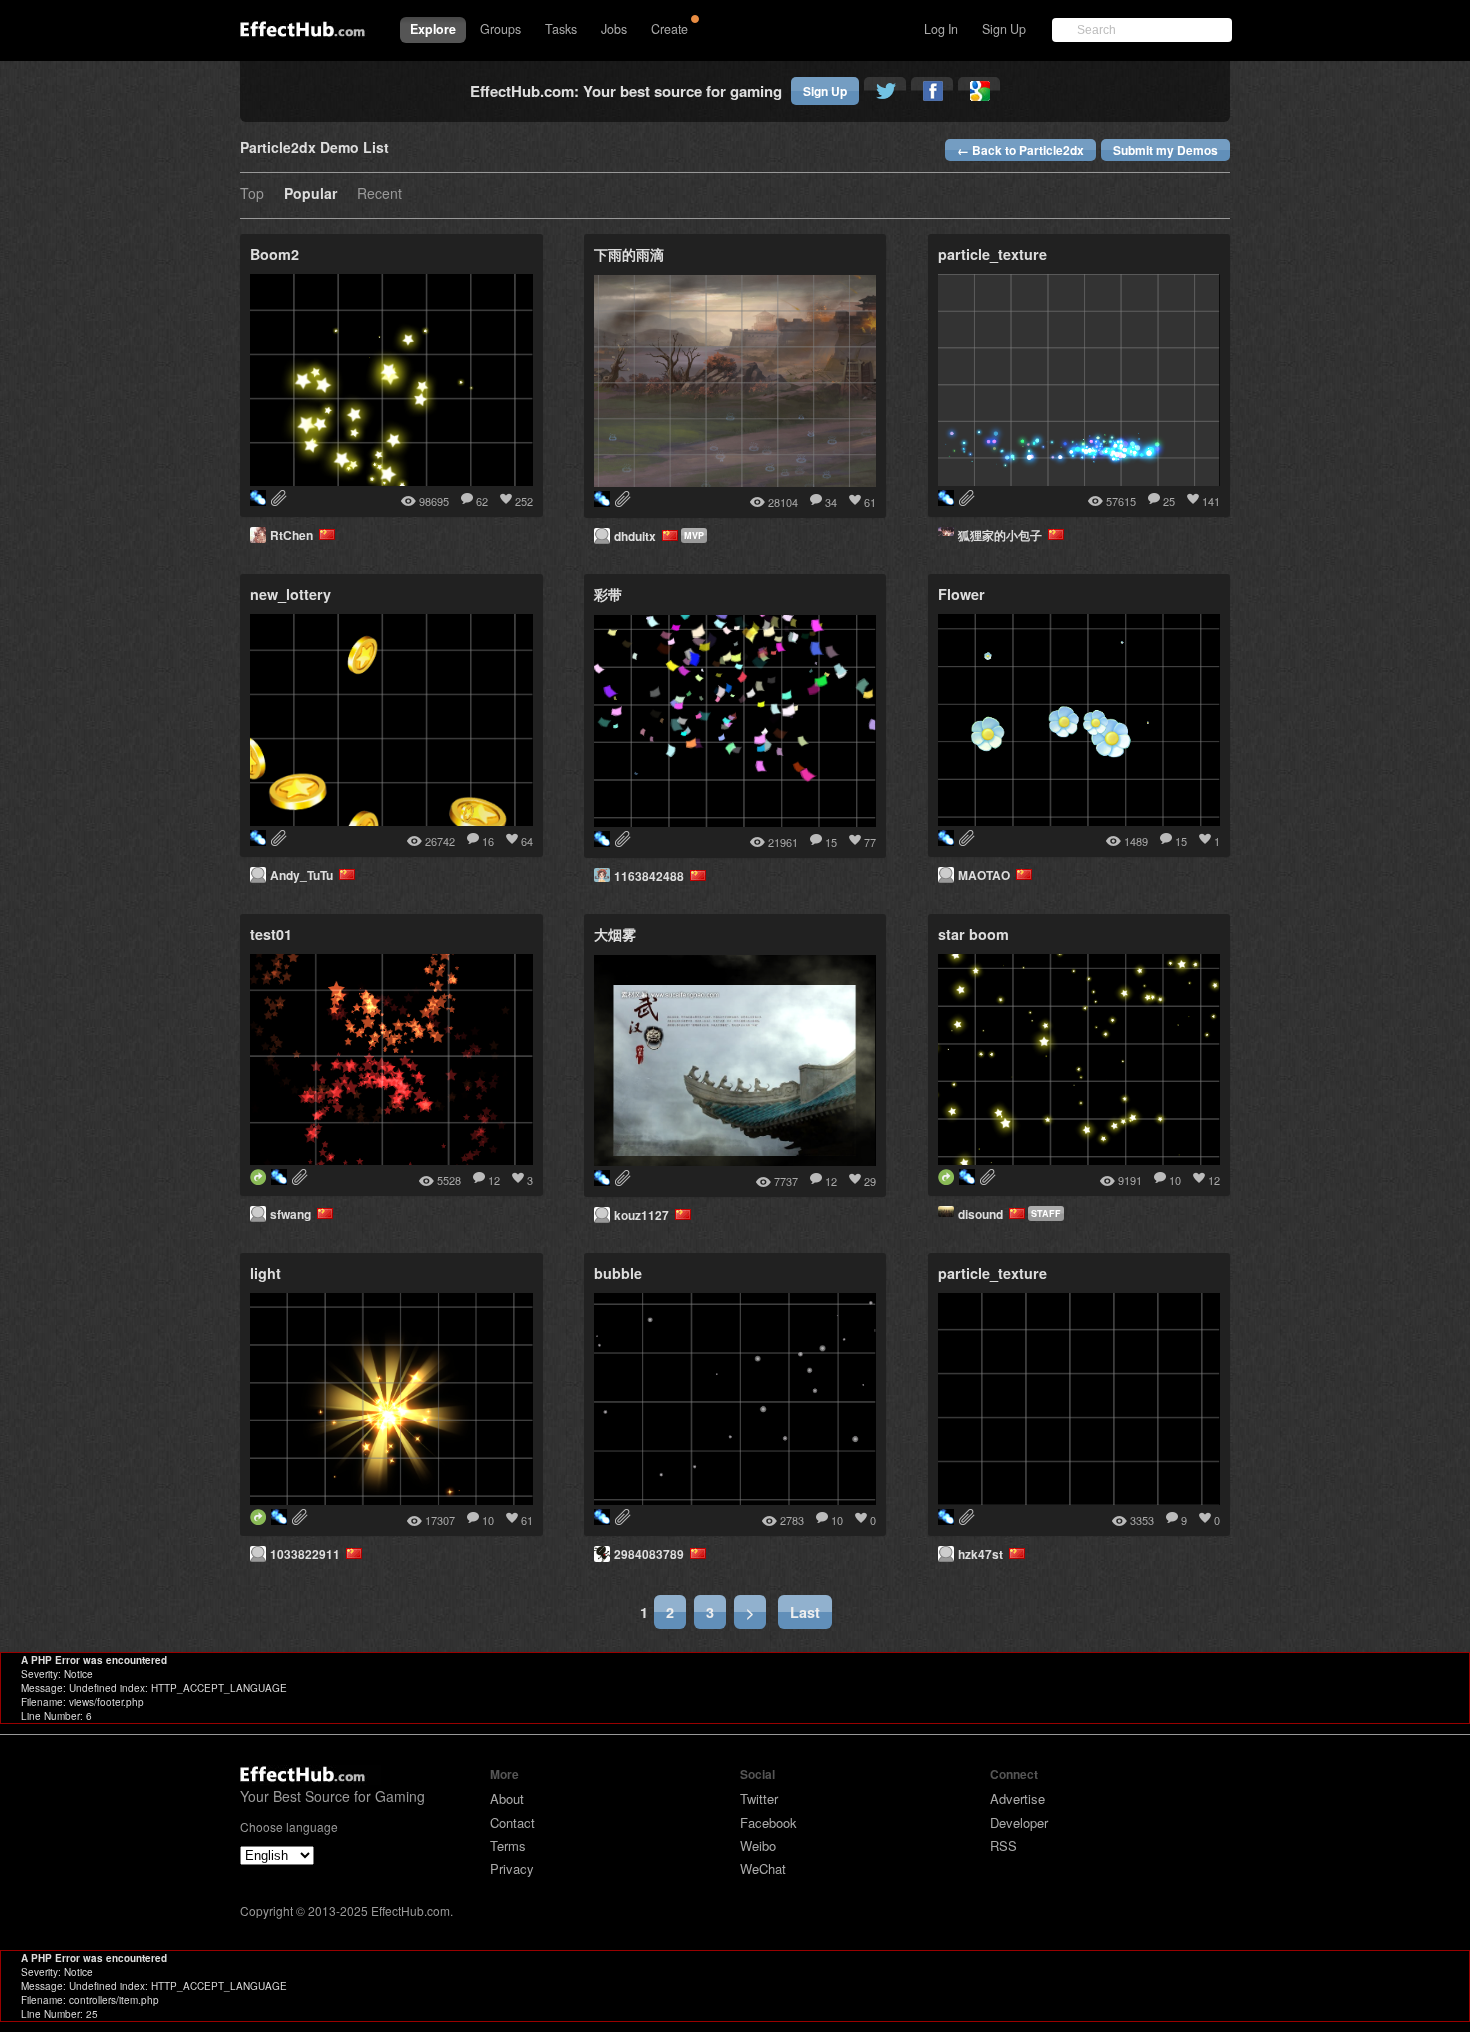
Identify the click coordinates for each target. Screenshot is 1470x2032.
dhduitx (638, 536)
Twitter (759, 1798)
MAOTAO (987, 875)
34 (831, 502)
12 (494, 1180)
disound (983, 1214)
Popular (310, 194)
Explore (433, 29)
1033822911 (308, 1554)
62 (482, 501)
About (507, 1798)
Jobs (614, 29)
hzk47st (983, 1554)
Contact (512, 1822)
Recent (379, 194)
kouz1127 (644, 1215)
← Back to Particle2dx (1020, 150)
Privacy (512, 1868)
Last (805, 1612)
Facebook (768, 1822)
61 (870, 502)
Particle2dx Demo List (314, 148)
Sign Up (1004, 29)
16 (488, 841)
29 (870, 1181)
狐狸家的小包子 (1003, 535)
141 (1211, 501)
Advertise (1017, 1798)
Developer (1019, 1822)
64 (527, 841)
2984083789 (652, 1554)
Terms (508, 1845)
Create (669, 29)
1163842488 (652, 876)
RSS (1003, 1845)
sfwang (293, 1214)
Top (252, 194)
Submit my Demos (1165, 150)
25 (1169, 501)
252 (524, 501)
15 (831, 842)
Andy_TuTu (304, 875)
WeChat (763, 1868)
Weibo (758, 1845)
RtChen (294, 535)
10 (1175, 1180)
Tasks (561, 29)
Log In (941, 29)
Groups (500, 29)
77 (870, 842)
